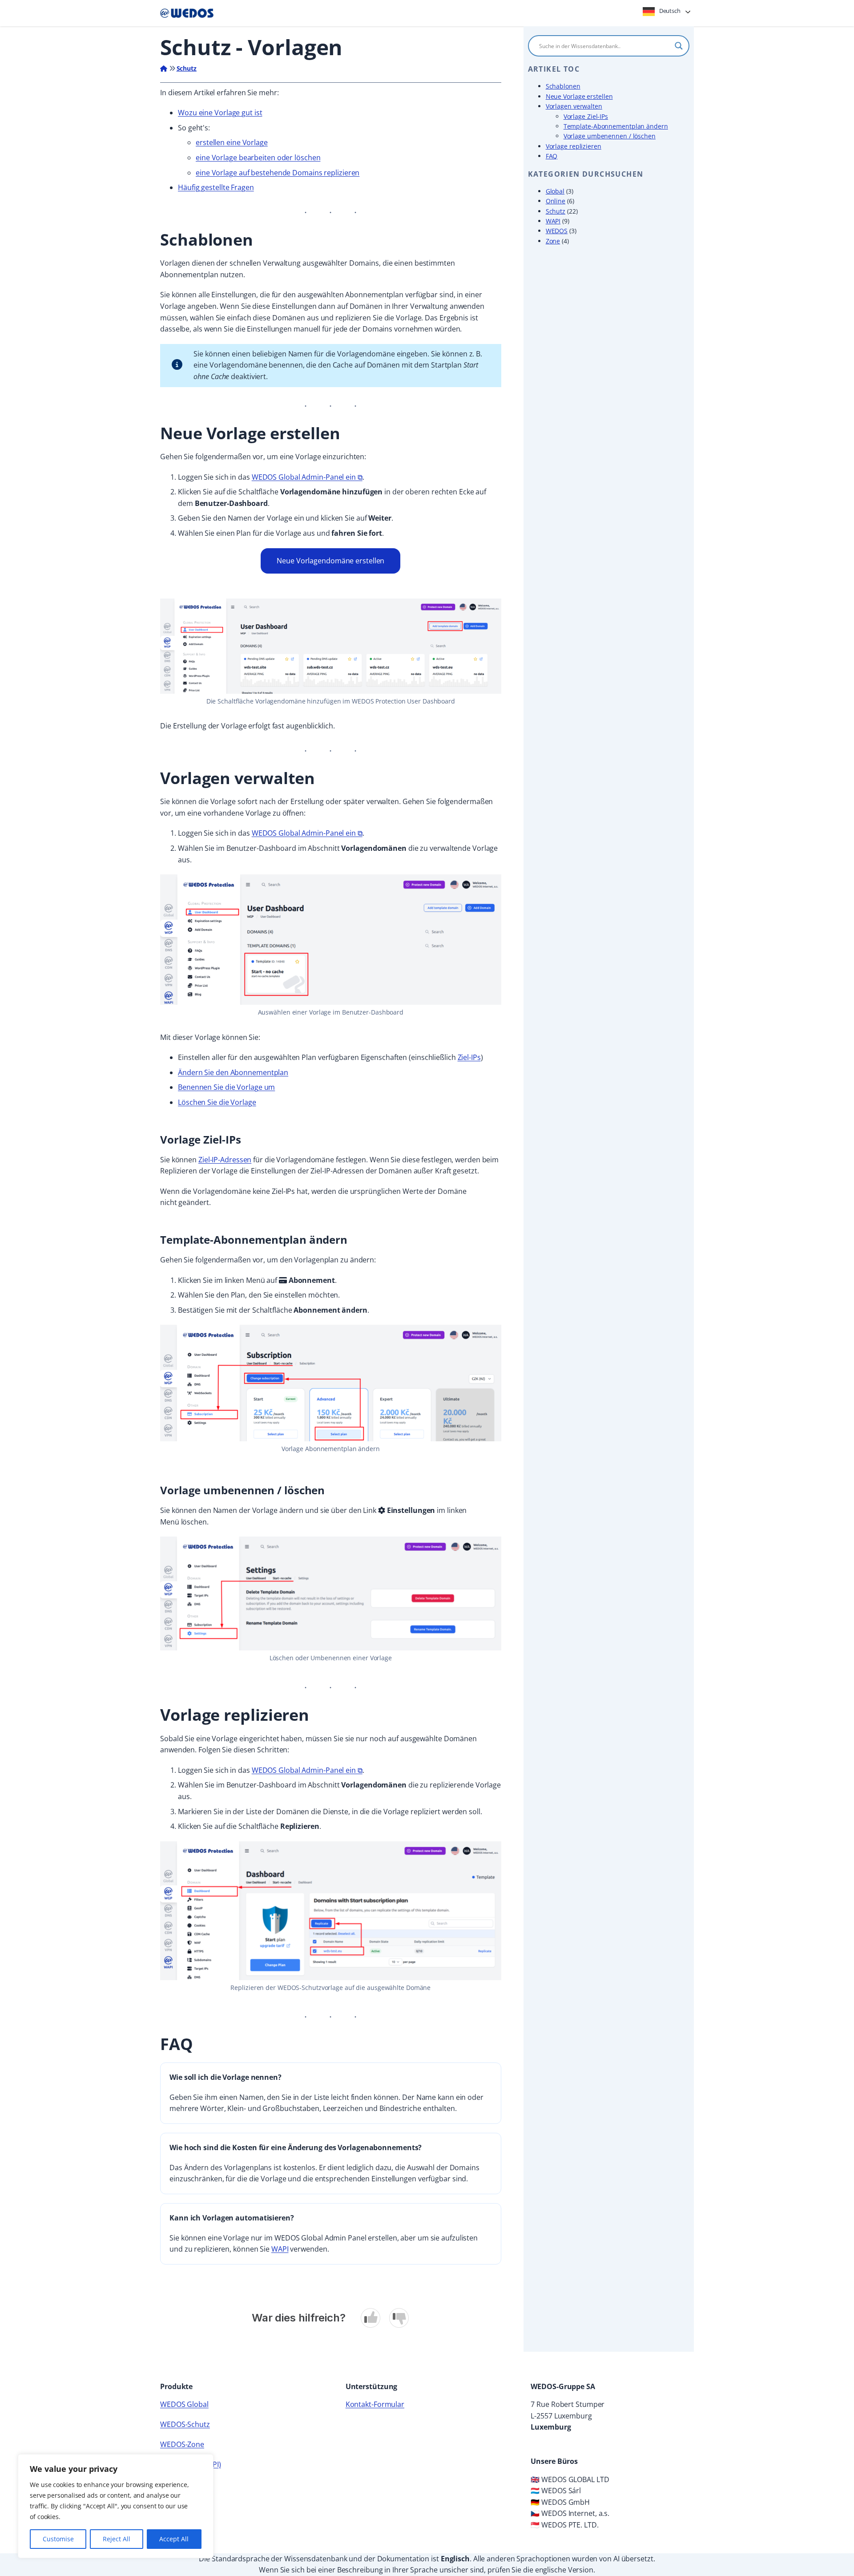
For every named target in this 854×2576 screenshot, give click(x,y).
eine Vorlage (246, 142)
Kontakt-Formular (375, 2404)
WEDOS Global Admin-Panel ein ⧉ (307, 477)
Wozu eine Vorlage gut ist (220, 113)
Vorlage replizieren (574, 146)
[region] (116, 2506)
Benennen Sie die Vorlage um (226, 1087)
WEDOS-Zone (182, 2444)
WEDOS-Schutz (185, 2424)
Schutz (187, 68)
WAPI (280, 2249)
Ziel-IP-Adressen (225, 1160)
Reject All (117, 2539)
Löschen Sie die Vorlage (217, 1102)
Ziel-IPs (469, 1057)
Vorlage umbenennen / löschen (610, 136)
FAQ (552, 156)
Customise (58, 2539)
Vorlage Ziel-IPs (586, 116)
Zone (553, 241)
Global (555, 191)
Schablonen (563, 86)
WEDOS (557, 231)
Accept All (174, 2539)
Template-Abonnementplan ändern (616, 126)
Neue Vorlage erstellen (579, 96)
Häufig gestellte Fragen (216, 187)
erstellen (210, 142)
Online (556, 201)
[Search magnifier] (679, 46)
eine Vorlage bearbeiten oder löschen (258, 158)
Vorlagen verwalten (574, 106)
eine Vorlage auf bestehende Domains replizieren (278, 173)
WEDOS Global (184, 2404)
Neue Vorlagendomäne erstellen (330, 561)
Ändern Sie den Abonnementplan (233, 1072)
